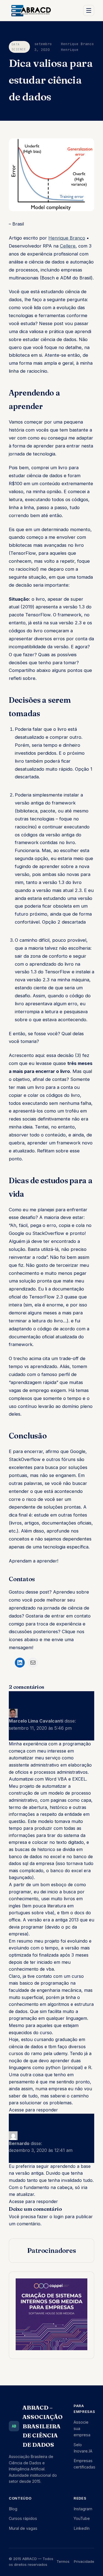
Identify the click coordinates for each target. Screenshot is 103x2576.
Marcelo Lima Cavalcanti (36, 1721)
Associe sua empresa (82, 2428)
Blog (13, 2509)
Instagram (83, 2509)
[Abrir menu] (89, 10)
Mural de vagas (23, 2528)
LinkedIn (82, 2528)
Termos (63, 2561)
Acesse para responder (33, 2110)
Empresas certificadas (84, 2464)
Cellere (68, 246)
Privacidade (84, 2561)
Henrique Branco (67, 238)
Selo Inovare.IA (83, 2448)
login (59, 2217)
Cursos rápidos (23, 2518)
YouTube (82, 2518)
